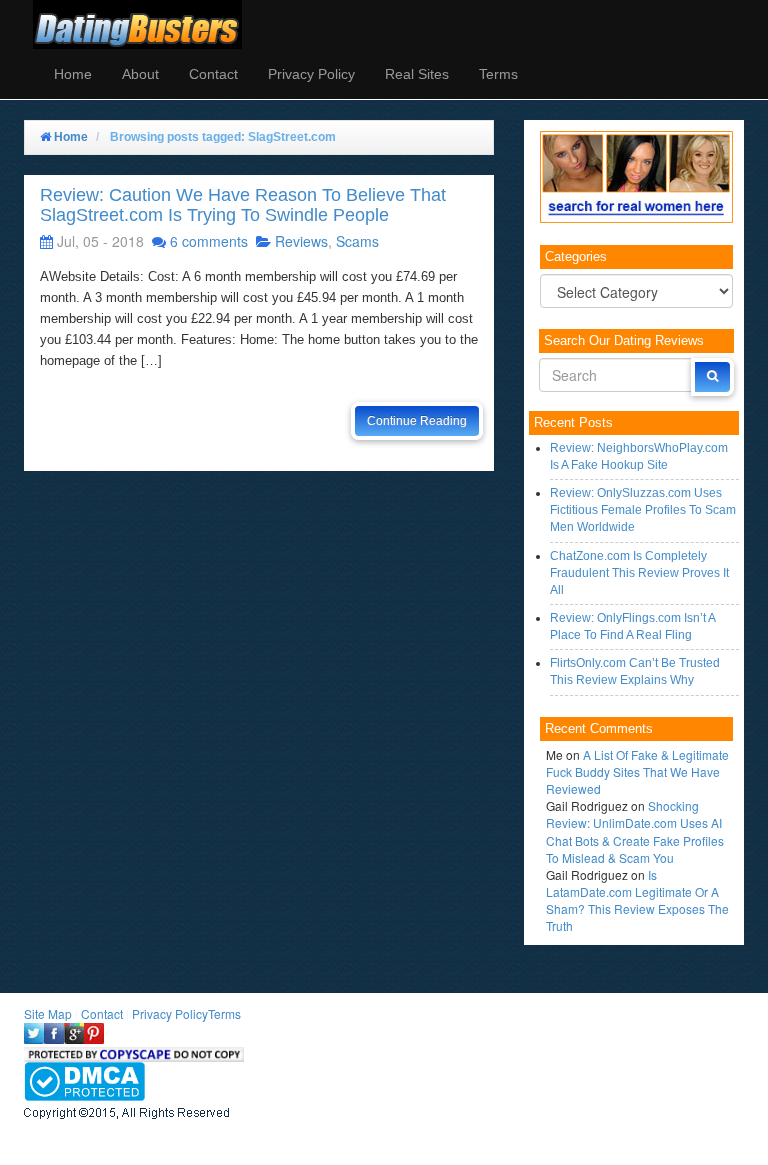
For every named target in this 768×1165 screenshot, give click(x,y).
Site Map (48, 1013)
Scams (357, 241)
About (140, 74)
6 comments (209, 241)
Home (73, 74)
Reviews (301, 241)
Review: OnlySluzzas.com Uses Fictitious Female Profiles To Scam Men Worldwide (643, 510)
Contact (213, 74)
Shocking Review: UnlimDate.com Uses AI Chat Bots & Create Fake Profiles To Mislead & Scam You (635, 831)
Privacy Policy (311, 74)
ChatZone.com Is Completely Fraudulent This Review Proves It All (639, 573)
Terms (498, 74)
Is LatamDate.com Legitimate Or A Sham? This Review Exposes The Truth (637, 900)
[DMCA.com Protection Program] (84, 1079)
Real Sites (417, 74)
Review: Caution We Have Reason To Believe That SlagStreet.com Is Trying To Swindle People (243, 205)
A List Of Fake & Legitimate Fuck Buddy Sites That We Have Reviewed (637, 771)
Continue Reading (417, 421)
